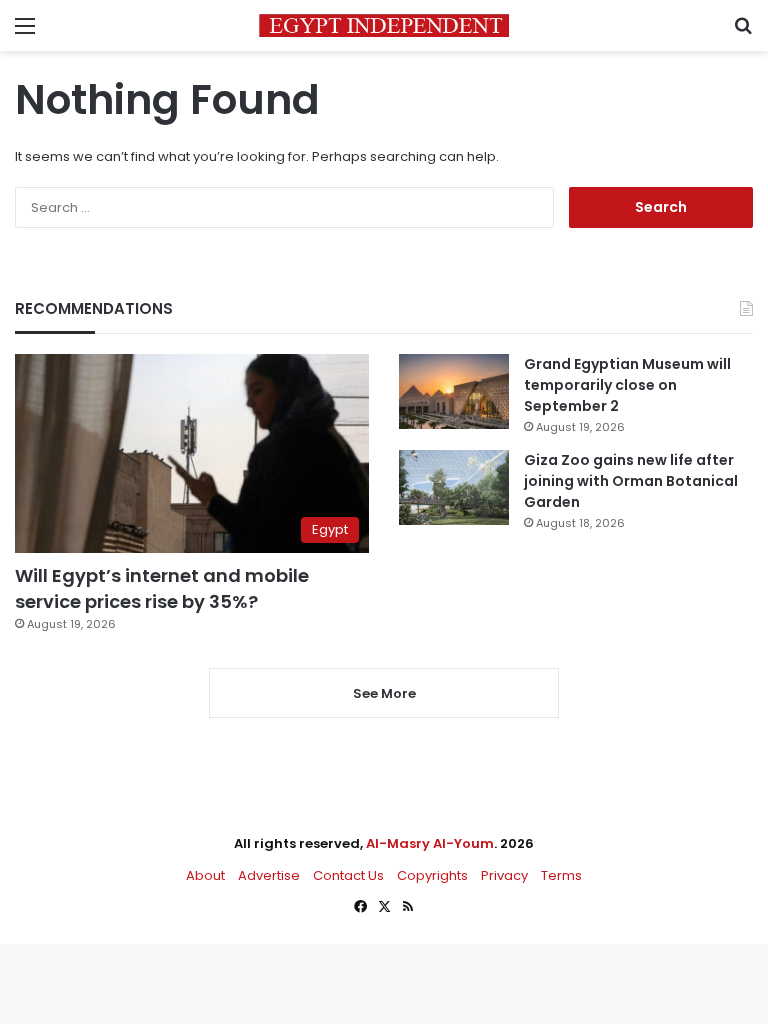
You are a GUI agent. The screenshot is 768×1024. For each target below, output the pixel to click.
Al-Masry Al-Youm (430, 843)
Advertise (269, 875)
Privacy (504, 875)
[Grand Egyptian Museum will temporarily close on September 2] (454, 391)
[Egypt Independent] (384, 25)
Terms (561, 875)
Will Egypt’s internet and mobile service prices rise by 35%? (162, 588)
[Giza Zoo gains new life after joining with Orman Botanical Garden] (454, 487)
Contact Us (348, 875)
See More (384, 693)
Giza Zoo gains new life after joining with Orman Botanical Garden (631, 481)
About (205, 875)
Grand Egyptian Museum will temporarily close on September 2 (627, 385)
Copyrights (432, 875)
